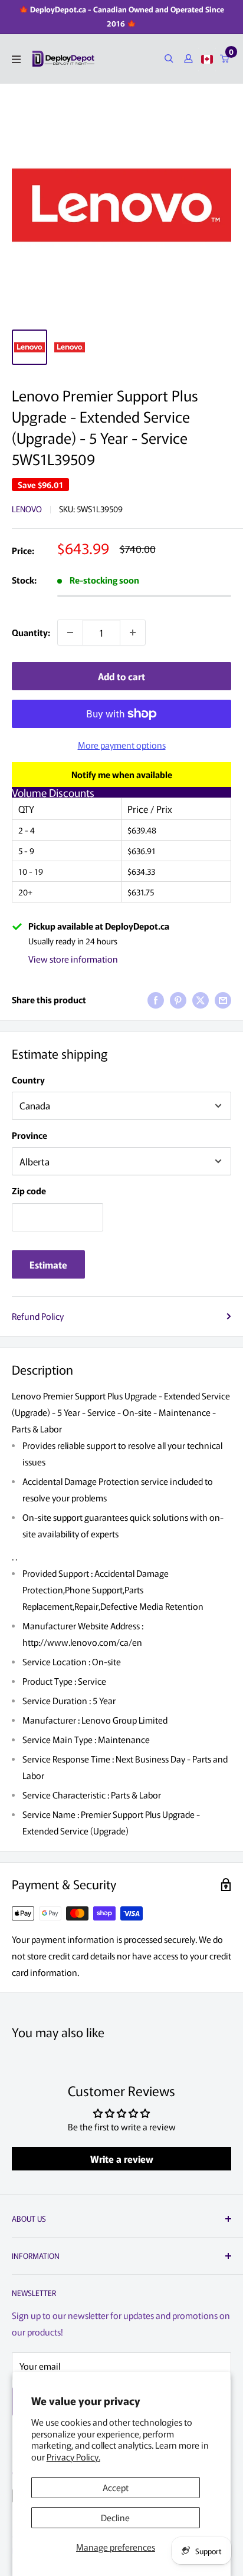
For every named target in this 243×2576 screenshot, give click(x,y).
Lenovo (27, 509)
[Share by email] (223, 1000)
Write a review (122, 2159)
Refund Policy (38, 1316)
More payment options (122, 745)
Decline (115, 2517)
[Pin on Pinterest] (178, 1000)
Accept (116, 2487)
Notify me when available (122, 774)
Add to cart (121, 676)
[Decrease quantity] (70, 633)
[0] (225, 59)
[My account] (188, 59)
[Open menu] (16, 59)
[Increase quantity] (133, 633)
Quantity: (31, 632)
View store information (73, 959)
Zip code (29, 1190)
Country (28, 1080)
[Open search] (169, 59)
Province (29, 1135)
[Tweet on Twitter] (201, 1000)
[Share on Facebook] (156, 1000)
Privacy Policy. (73, 2457)
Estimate (48, 1264)
